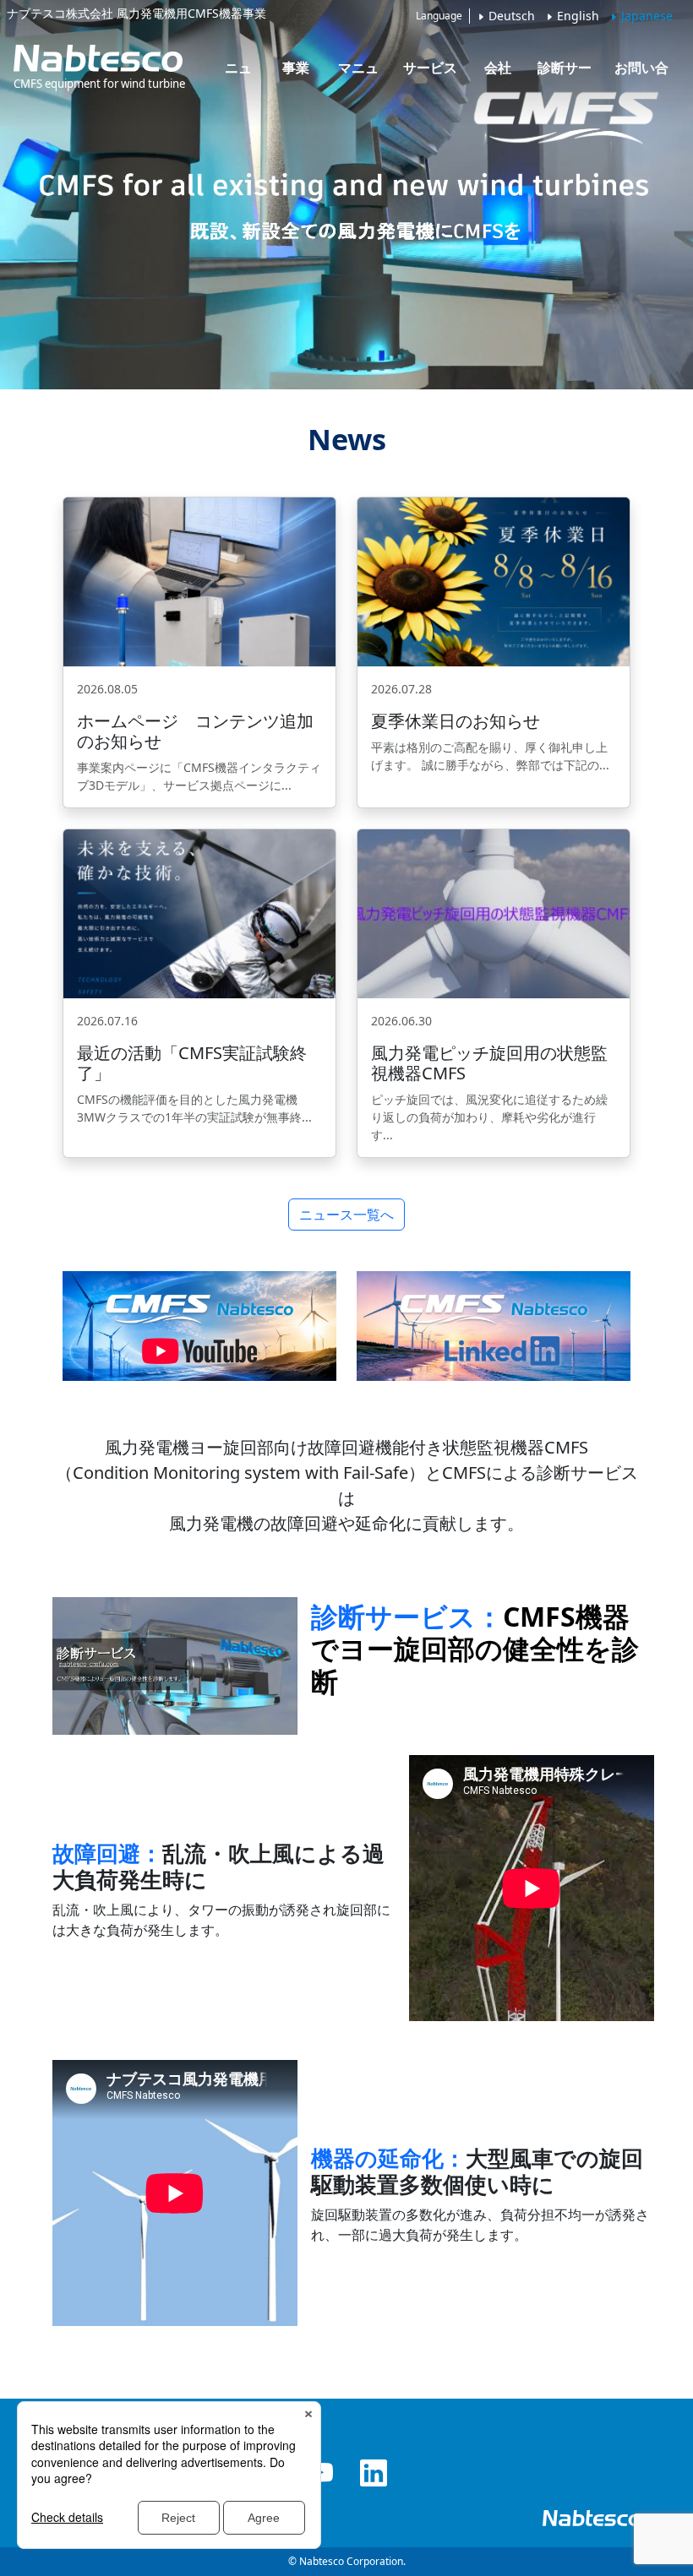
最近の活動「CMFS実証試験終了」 (192, 1063)
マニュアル (358, 73)
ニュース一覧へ (346, 1215)
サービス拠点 (430, 73)
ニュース (238, 73)
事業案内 (296, 73)
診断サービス (565, 73)
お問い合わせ (641, 73)
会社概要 (498, 73)
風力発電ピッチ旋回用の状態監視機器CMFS (489, 1063)
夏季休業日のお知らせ (456, 721)
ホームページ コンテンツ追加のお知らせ (195, 731)
